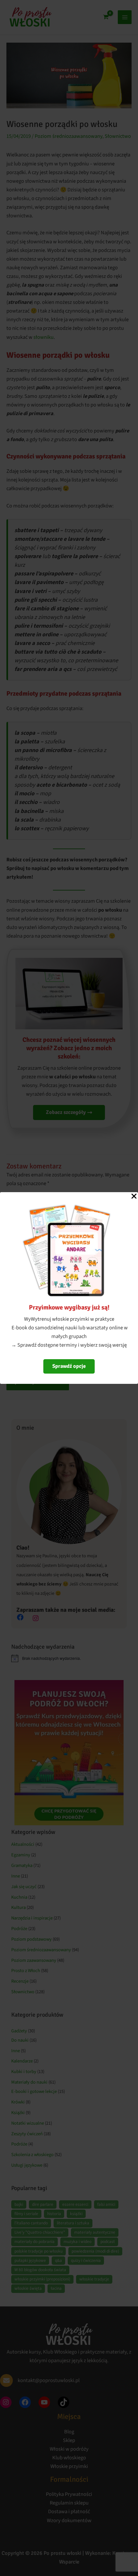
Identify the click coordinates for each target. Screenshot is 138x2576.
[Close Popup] (134, 1197)
